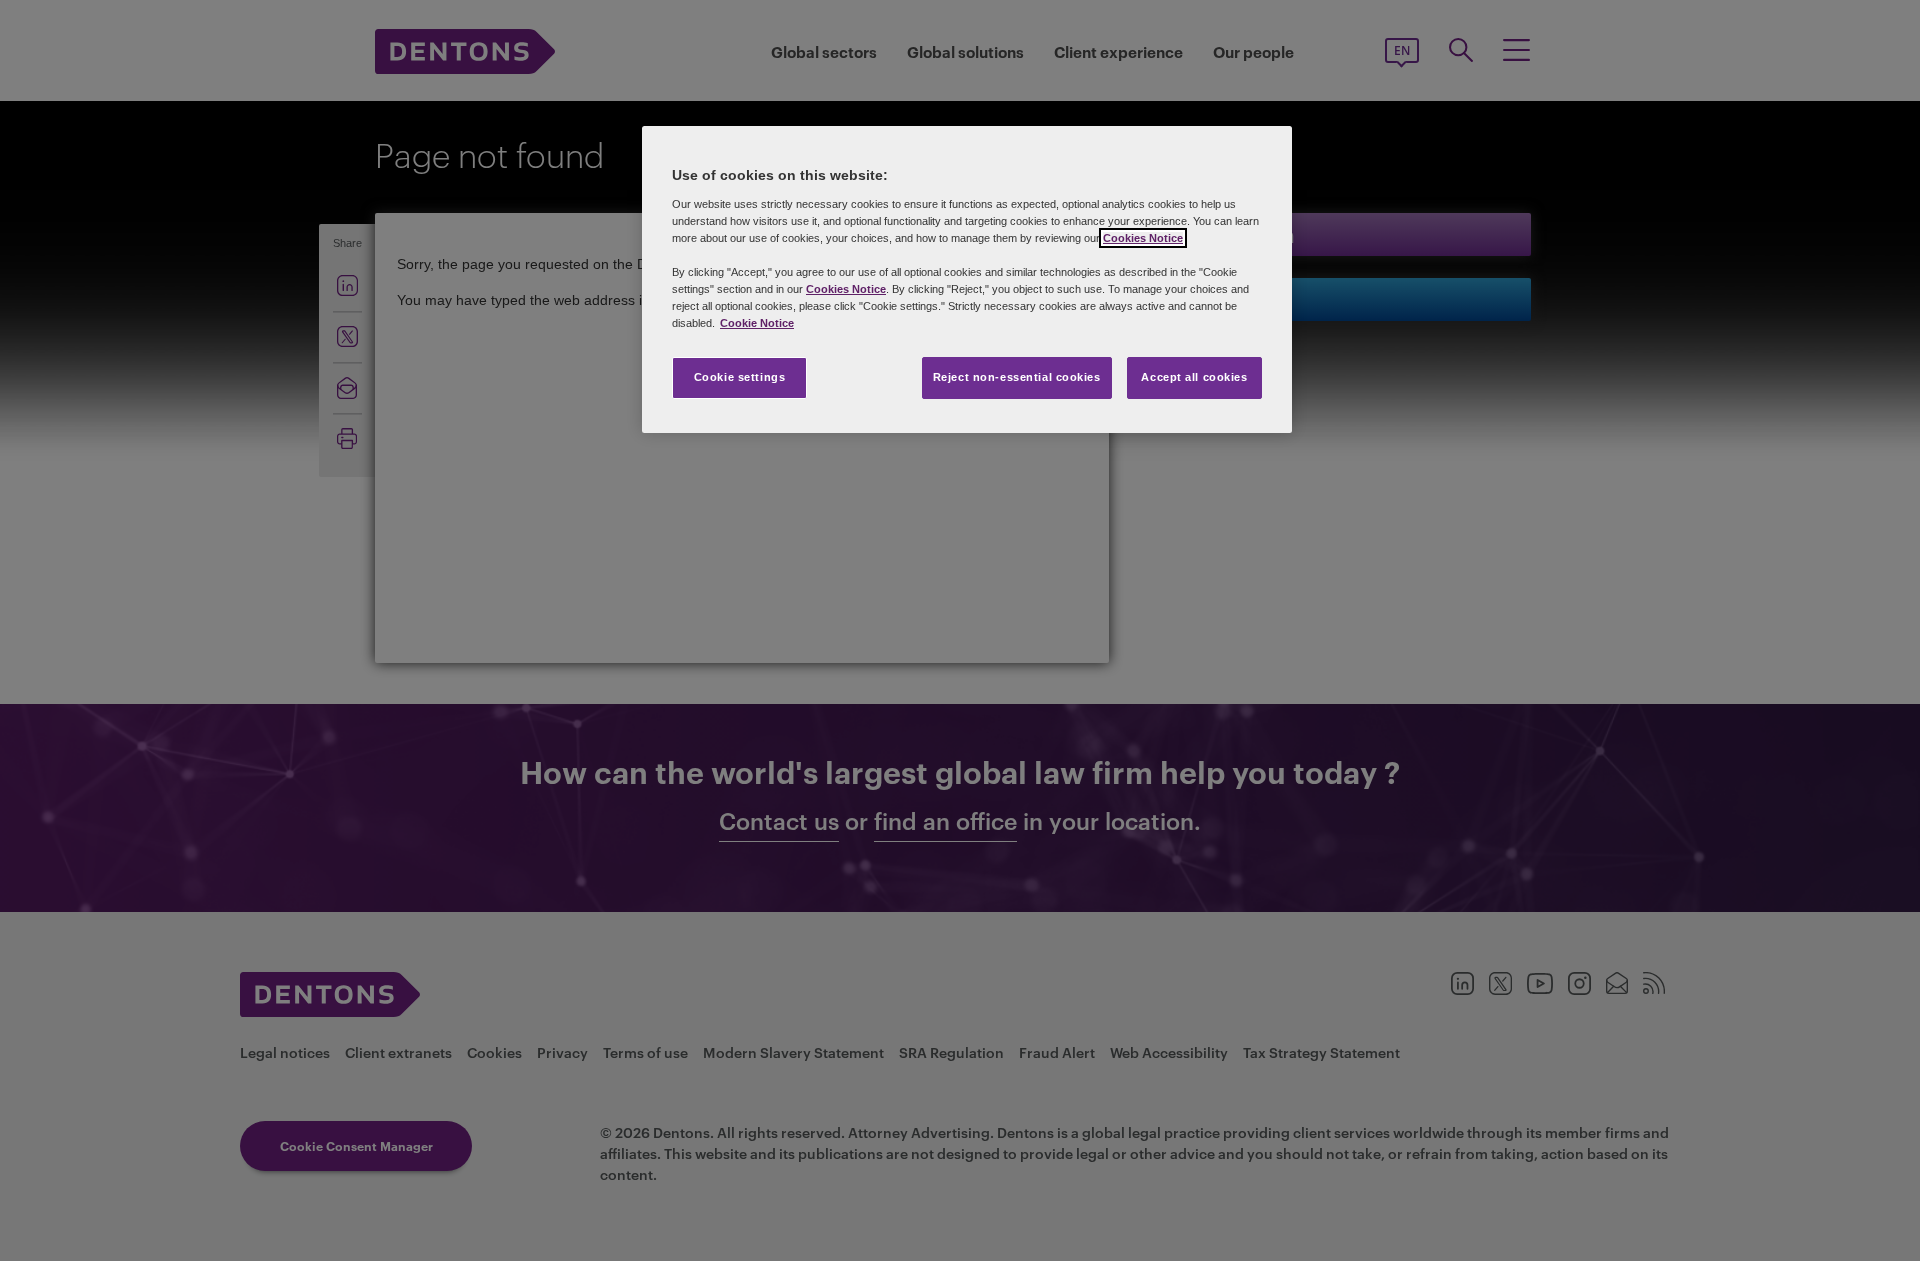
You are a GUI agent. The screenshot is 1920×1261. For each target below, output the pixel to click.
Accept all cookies (1194, 377)
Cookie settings (740, 377)
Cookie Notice (757, 323)
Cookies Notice (1143, 238)
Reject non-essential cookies (1017, 377)
